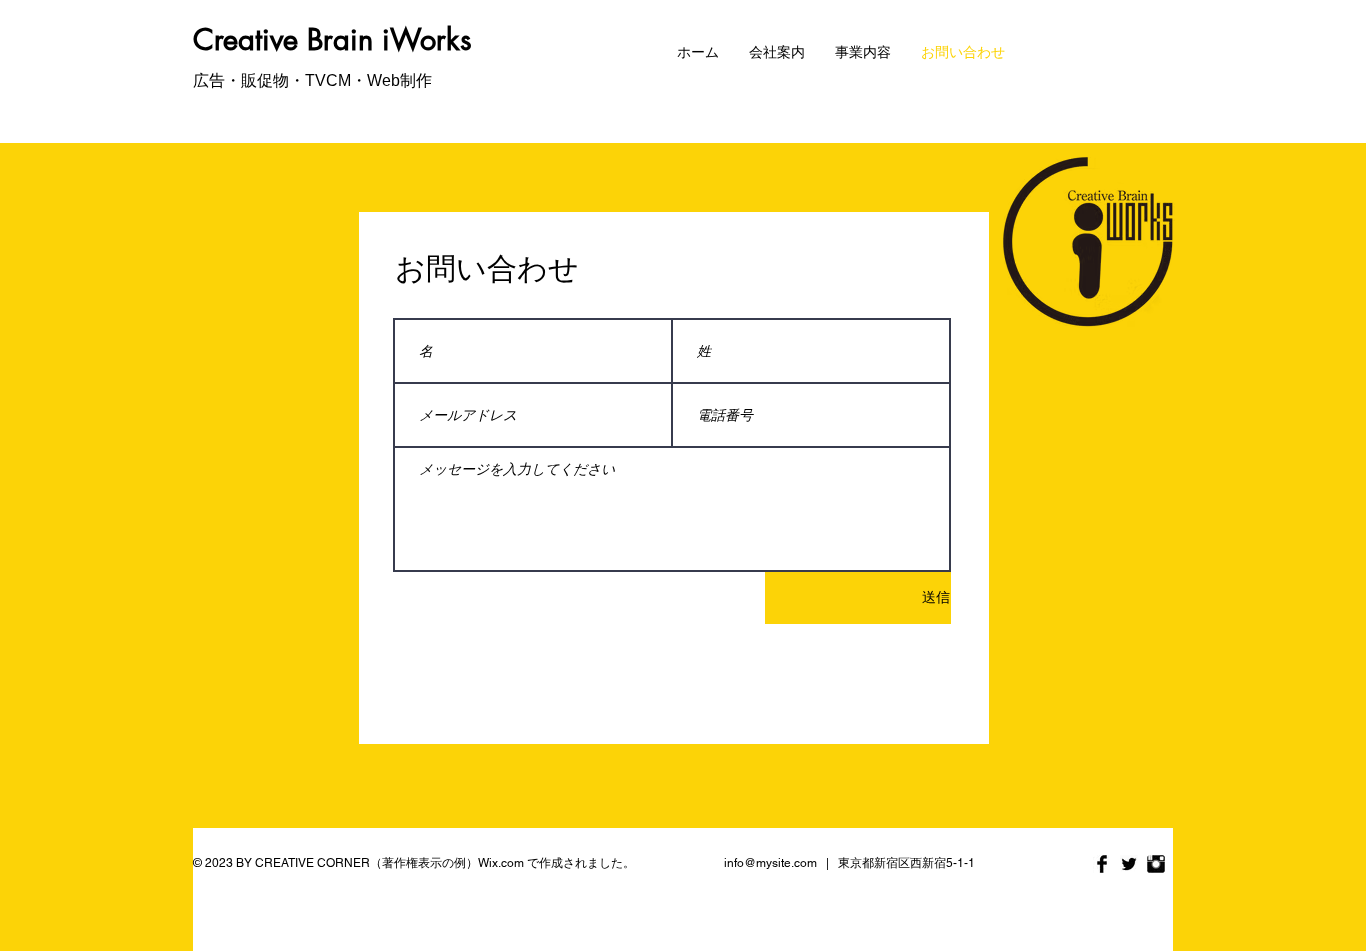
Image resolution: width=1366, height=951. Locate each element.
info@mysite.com (770, 863)
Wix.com (501, 863)
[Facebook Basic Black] (1102, 864)
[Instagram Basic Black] (1156, 864)
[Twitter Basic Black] (1129, 864)
